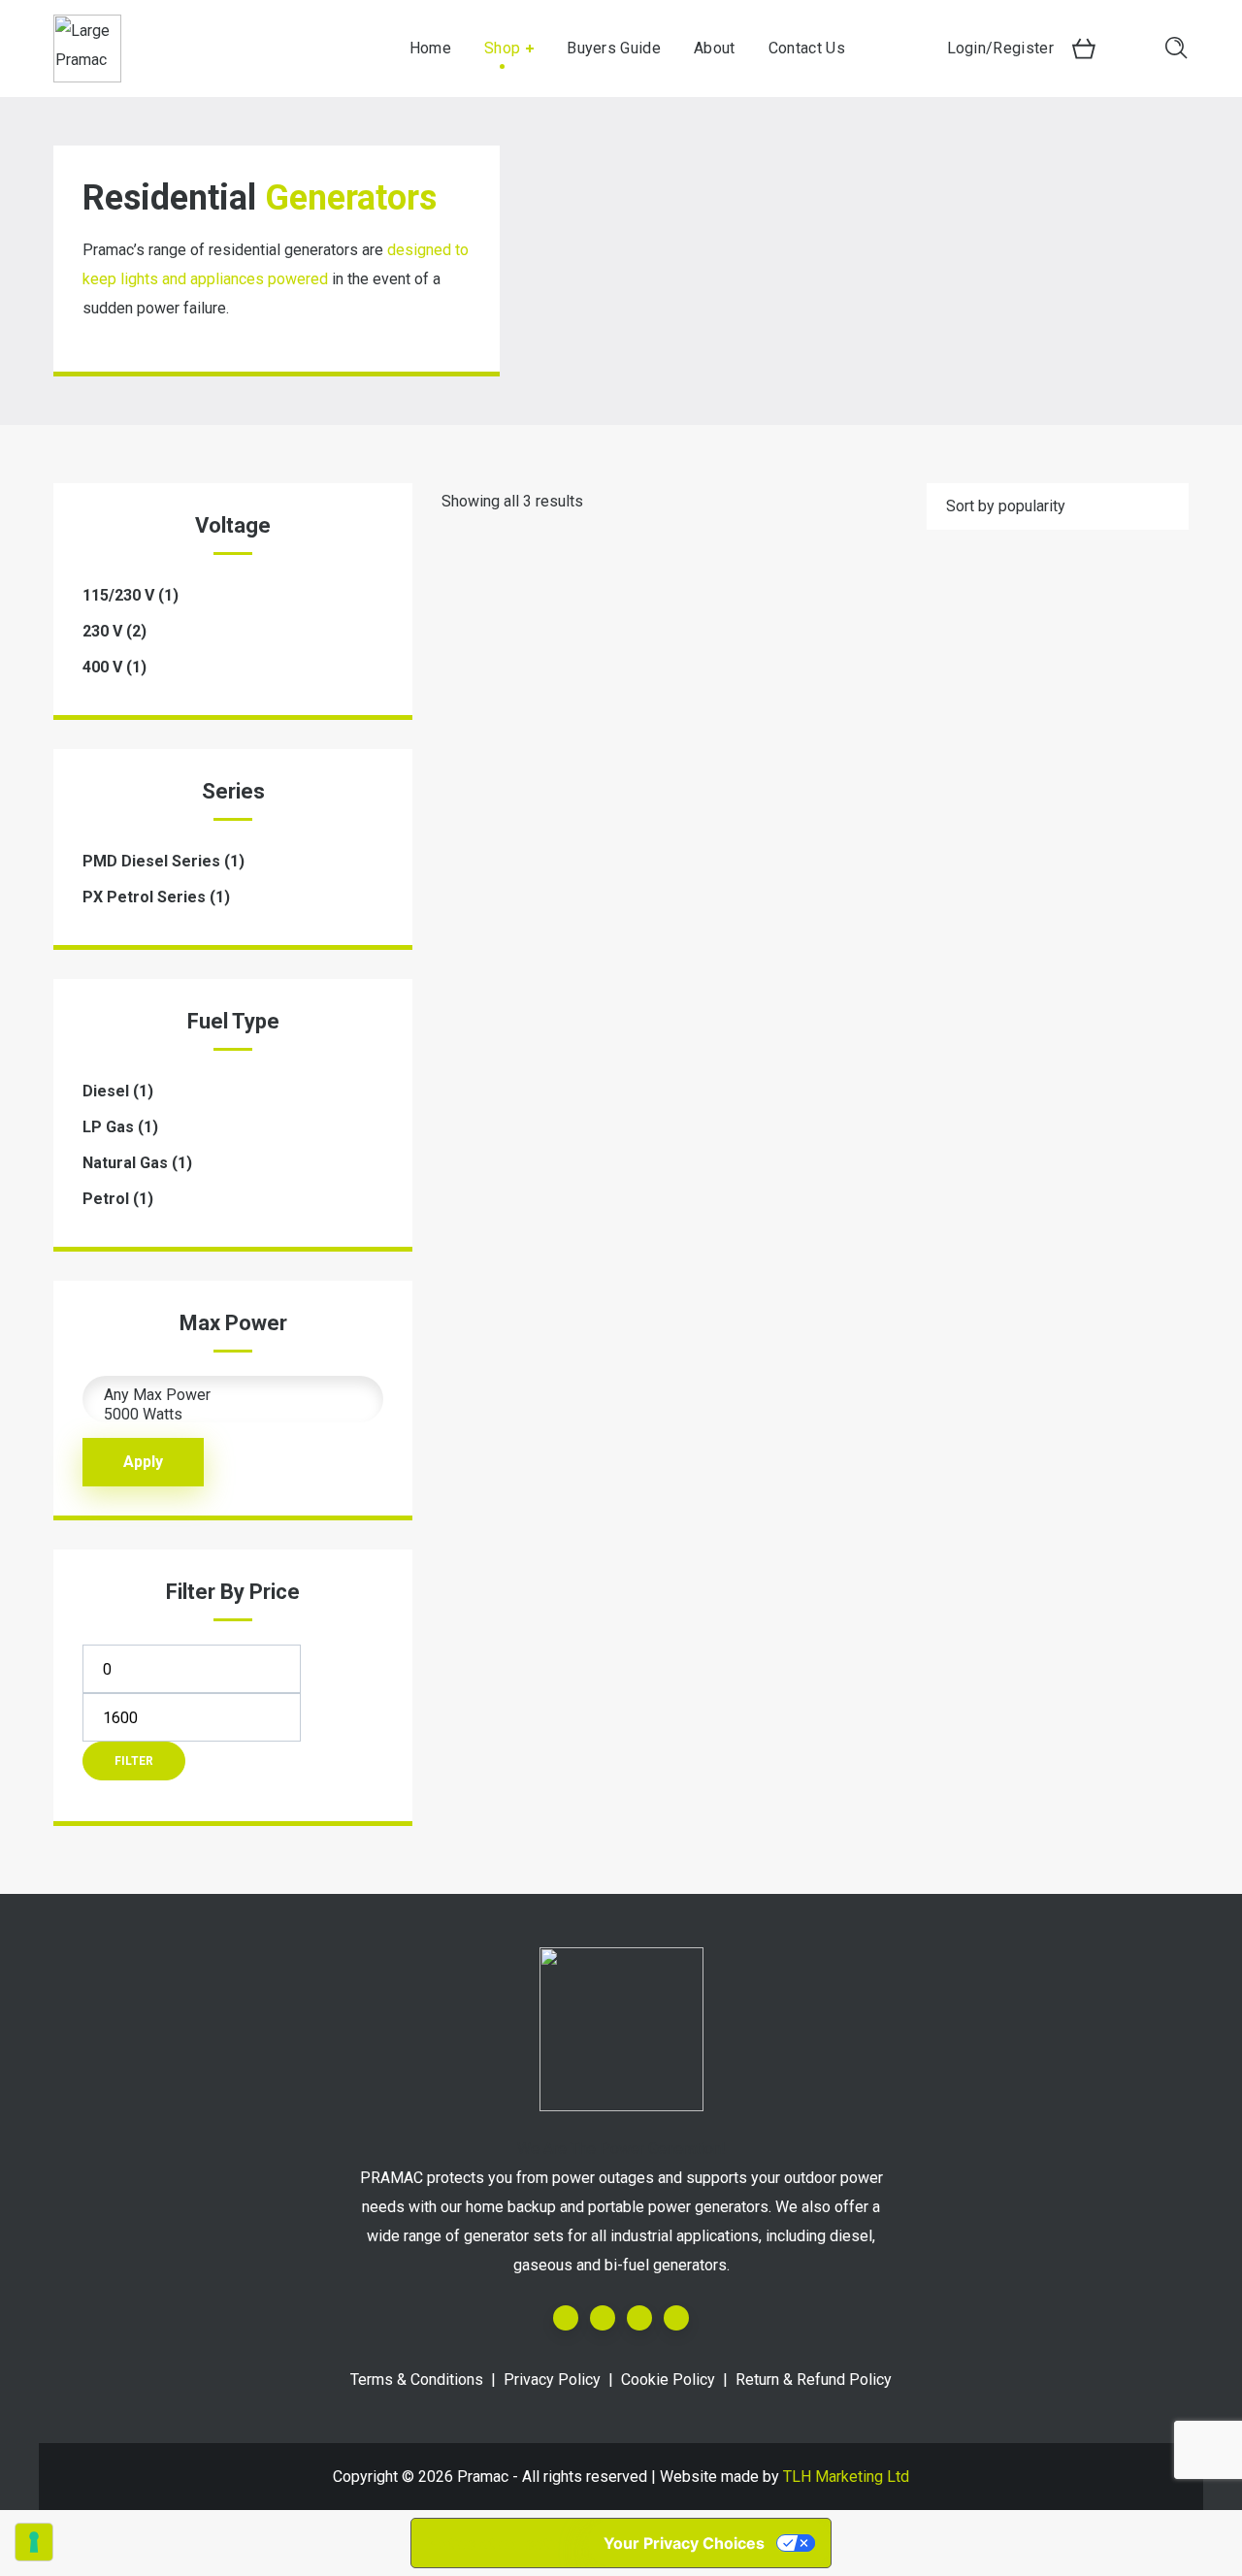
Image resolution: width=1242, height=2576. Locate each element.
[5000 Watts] (233, 1415)
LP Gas (108, 1127)
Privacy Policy (552, 2380)
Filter (134, 1761)
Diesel (106, 1091)
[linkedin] (603, 2318)
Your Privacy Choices (684, 2543)
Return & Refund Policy (814, 2380)
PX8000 (556, 1118)
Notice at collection (500, 2543)
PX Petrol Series (144, 897)
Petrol (106, 1199)
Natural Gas (125, 1163)
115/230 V (118, 595)
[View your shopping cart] (1084, 49)
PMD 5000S (815, 1118)
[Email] (676, 2318)
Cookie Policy (668, 2380)
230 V (102, 631)
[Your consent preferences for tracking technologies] (34, 2542)
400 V (102, 667)
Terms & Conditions (417, 2380)
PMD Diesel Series (151, 861)
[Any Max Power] (233, 1395)
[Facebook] (566, 2318)
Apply (143, 1462)
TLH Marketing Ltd (846, 2477)
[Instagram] (639, 2318)
